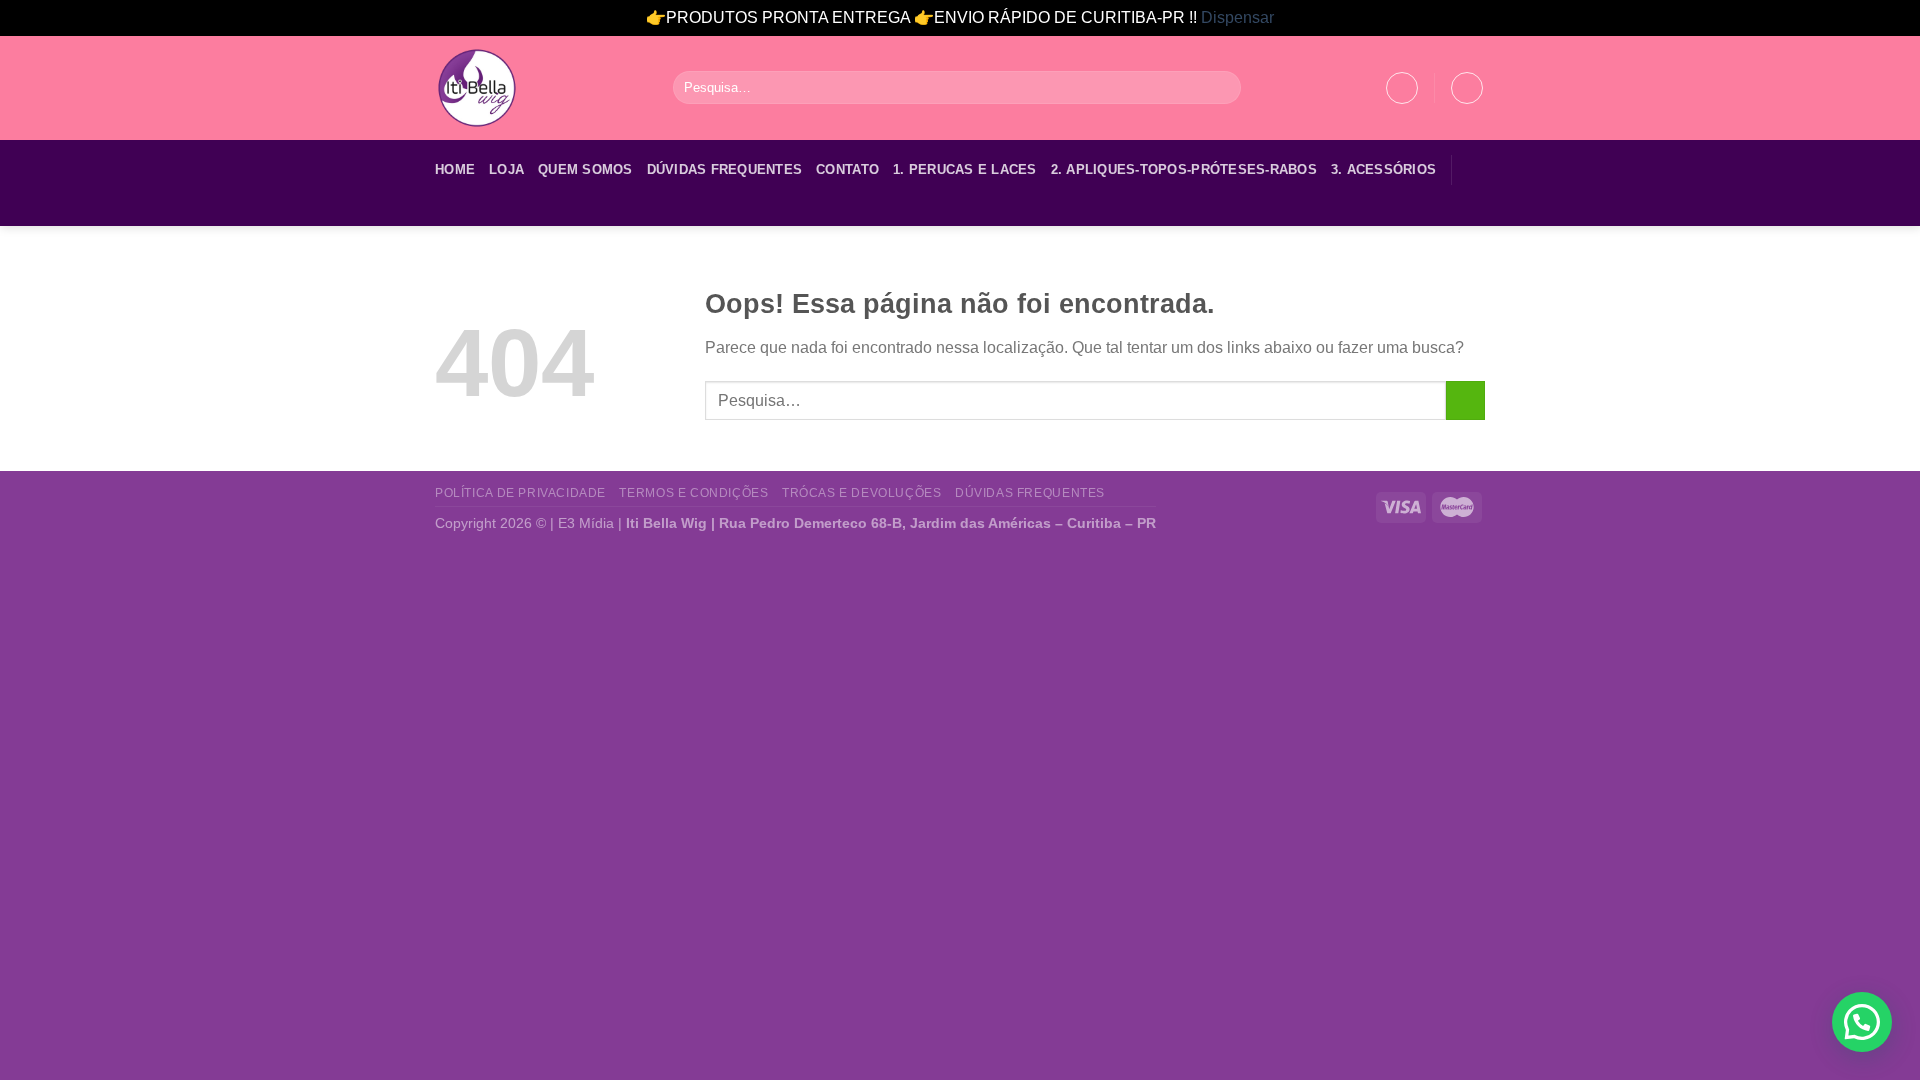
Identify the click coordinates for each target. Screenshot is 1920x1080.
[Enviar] (1222, 88)
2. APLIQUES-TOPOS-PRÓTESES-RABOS (1184, 169)
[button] (1862, 1022)
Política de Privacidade (520, 493)
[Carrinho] (1467, 88)
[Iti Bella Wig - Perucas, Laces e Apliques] (539, 88)
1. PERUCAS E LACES (965, 169)
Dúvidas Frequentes (725, 169)
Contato (847, 169)
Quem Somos (585, 169)
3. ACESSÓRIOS (1383, 169)
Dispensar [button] (1237, 17)
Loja (506, 169)
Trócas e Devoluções (862, 493)
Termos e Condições (693, 493)
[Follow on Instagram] (474, 213)
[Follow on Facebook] (448, 213)
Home (455, 169)
